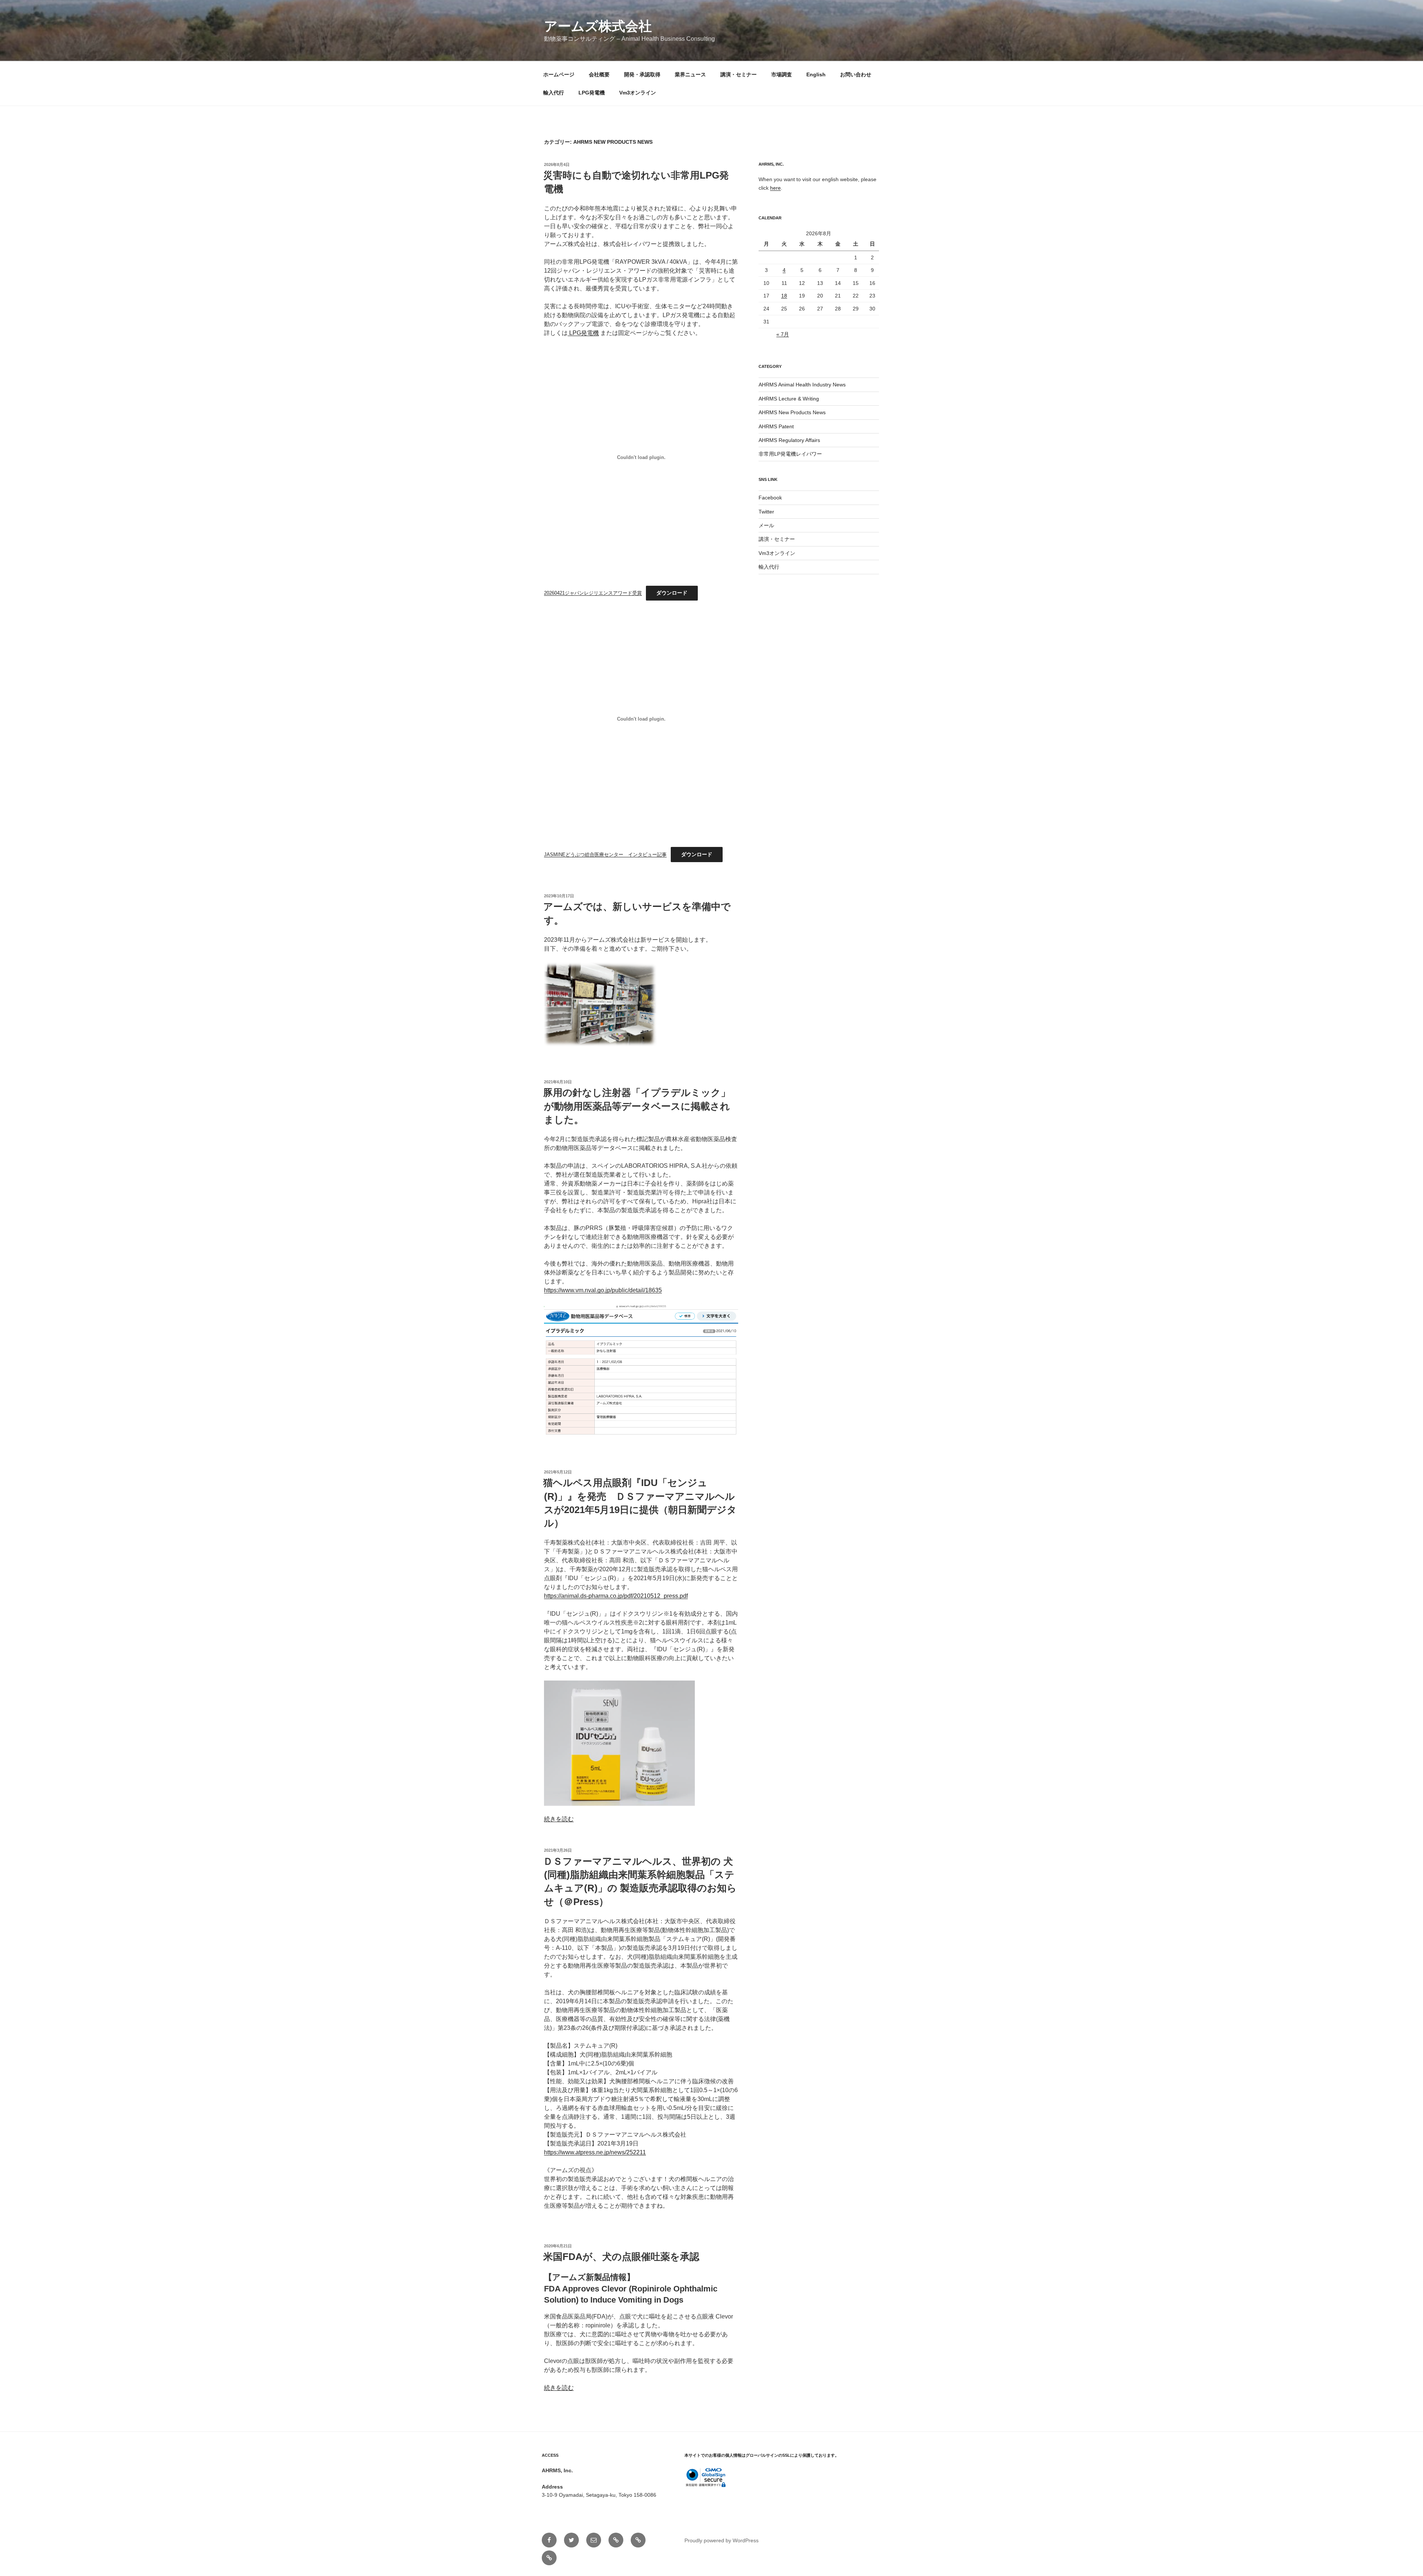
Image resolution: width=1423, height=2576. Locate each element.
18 (784, 296)
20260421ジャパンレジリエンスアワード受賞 (593, 593)
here (775, 188)
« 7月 (783, 334)
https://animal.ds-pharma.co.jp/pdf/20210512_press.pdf (616, 1596)
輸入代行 (554, 93)
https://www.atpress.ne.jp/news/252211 (595, 2152)
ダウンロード (672, 593)
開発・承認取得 (642, 74)
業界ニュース (690, 74)
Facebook (770, 498)
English (816, 74)
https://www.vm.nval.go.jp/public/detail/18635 (603, 1290)
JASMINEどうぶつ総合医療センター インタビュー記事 (605, 855)
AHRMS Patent (776, 426)
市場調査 (782, 74)
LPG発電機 (592, 93)
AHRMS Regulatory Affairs (789, 440)
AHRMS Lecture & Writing (789, 399)
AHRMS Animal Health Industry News (802, 385)
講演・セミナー (739, 74)
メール (766, 525)
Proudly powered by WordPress (722, 2540)
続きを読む (559, 1819)
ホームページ (559, 74)
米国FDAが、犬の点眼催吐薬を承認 (621, 2257)
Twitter (766, 512)
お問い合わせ (856, 74)
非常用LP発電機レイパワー (790, 454)
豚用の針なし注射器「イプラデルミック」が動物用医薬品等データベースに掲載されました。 (637, 1106)
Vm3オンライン (638, 93)
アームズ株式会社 (598, 26)
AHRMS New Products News (792, 412)
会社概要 (599, 74)
